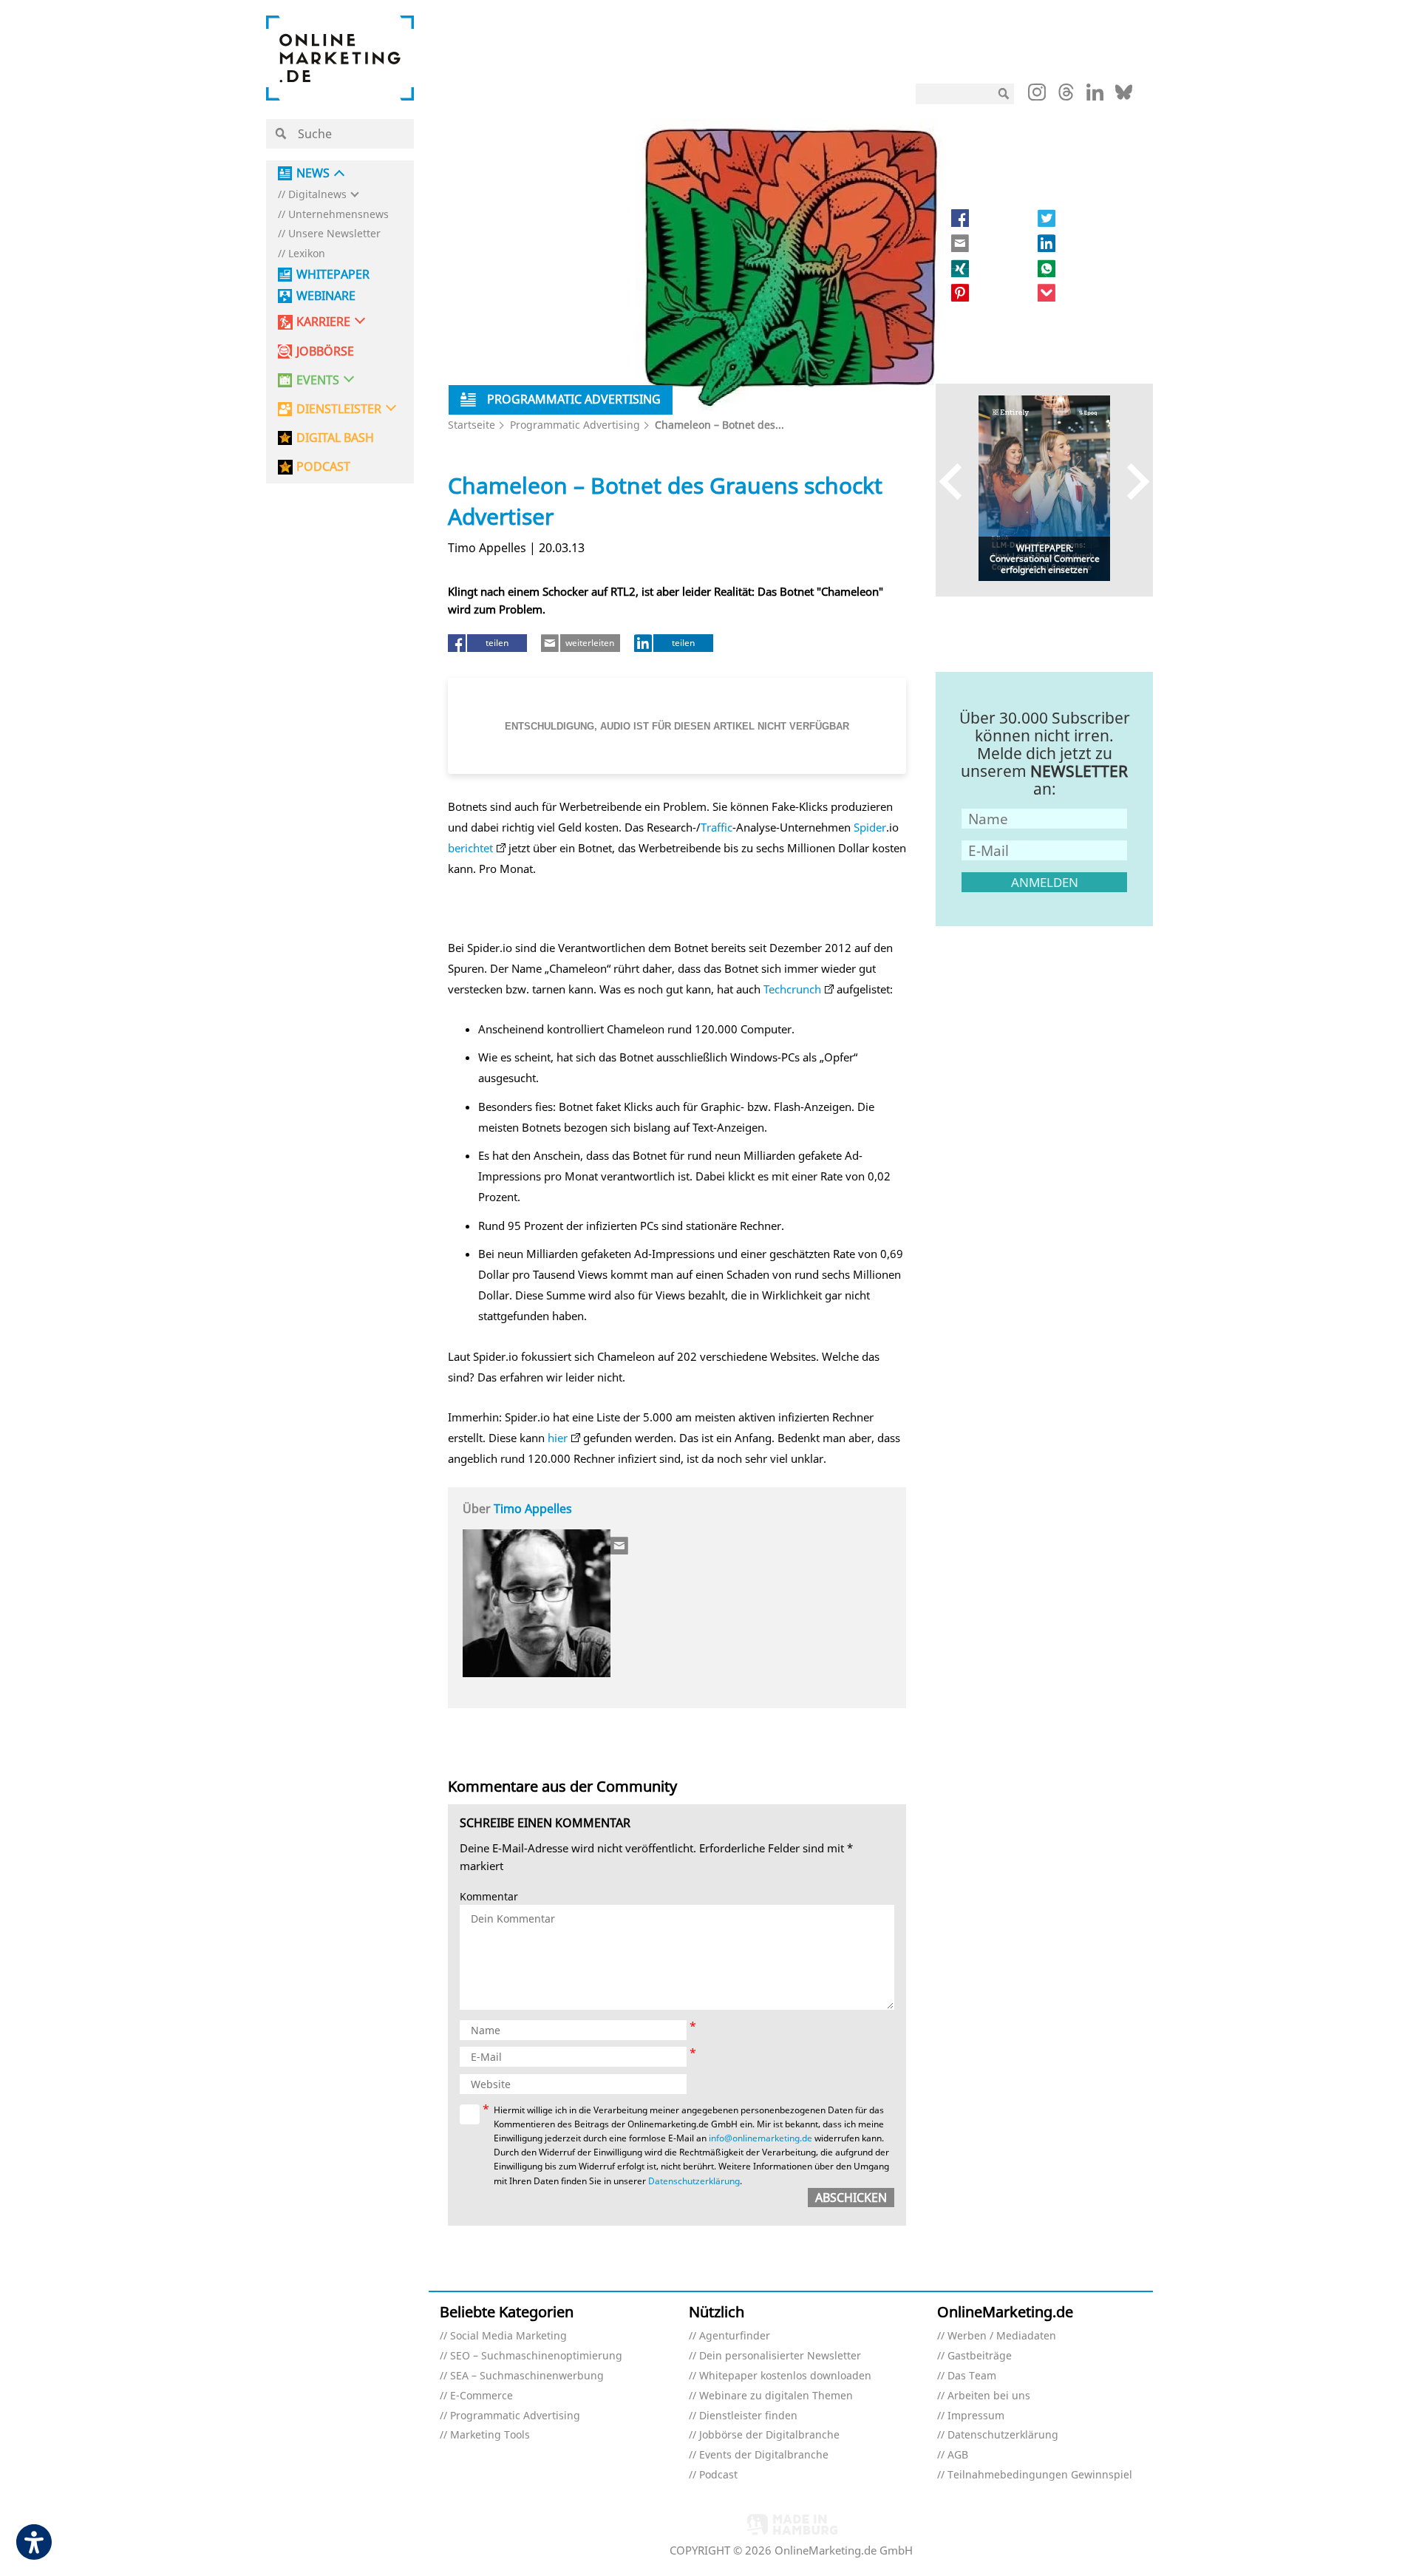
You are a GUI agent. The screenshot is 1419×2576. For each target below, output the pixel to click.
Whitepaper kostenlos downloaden (785, 2376)
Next (1131, 481)
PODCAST (323, 467)
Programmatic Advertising (575, 425)
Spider (870, 827)
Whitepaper (333, 275)
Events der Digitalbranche (764, 2455)
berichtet (470, 848)
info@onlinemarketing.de (760, 2138)
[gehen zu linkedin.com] (1095, 96)
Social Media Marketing (508, 2336)
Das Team (972, 2376)
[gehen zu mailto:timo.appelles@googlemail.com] (620, 1546)
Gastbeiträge (980, 2356)
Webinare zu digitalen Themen (776, 2396)
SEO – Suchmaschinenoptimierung (536, 2356)
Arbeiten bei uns (989, 2396)
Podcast (718, 2475)
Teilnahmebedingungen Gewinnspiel (1040, 2475)
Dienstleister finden (748, 2416)
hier (558, 1438)
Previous (957, 481)
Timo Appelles (533, 1509)
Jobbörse (325, 351)
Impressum (976, 2416)
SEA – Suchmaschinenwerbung (527, 2376)
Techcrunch (792, 989)
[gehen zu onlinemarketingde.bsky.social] (1124, 96)
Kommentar (489, 1897)
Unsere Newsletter (334, 234)
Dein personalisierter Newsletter (780, 2356)
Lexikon (307, 254)
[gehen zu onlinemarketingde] (1037, 95)
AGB (958, 2455)
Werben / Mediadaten (1002, 2336)
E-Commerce (481, 2396)
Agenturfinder (735, 2336)
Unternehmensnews (338, 215)
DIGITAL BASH (335, 438)
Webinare (326, 296)
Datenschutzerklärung (694, 2181)
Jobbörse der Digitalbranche (769, 2435)
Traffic (717, 827)
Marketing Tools (490, 2435)
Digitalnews (317, 195)
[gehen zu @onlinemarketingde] (1066, 96)
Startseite (472, 425)
